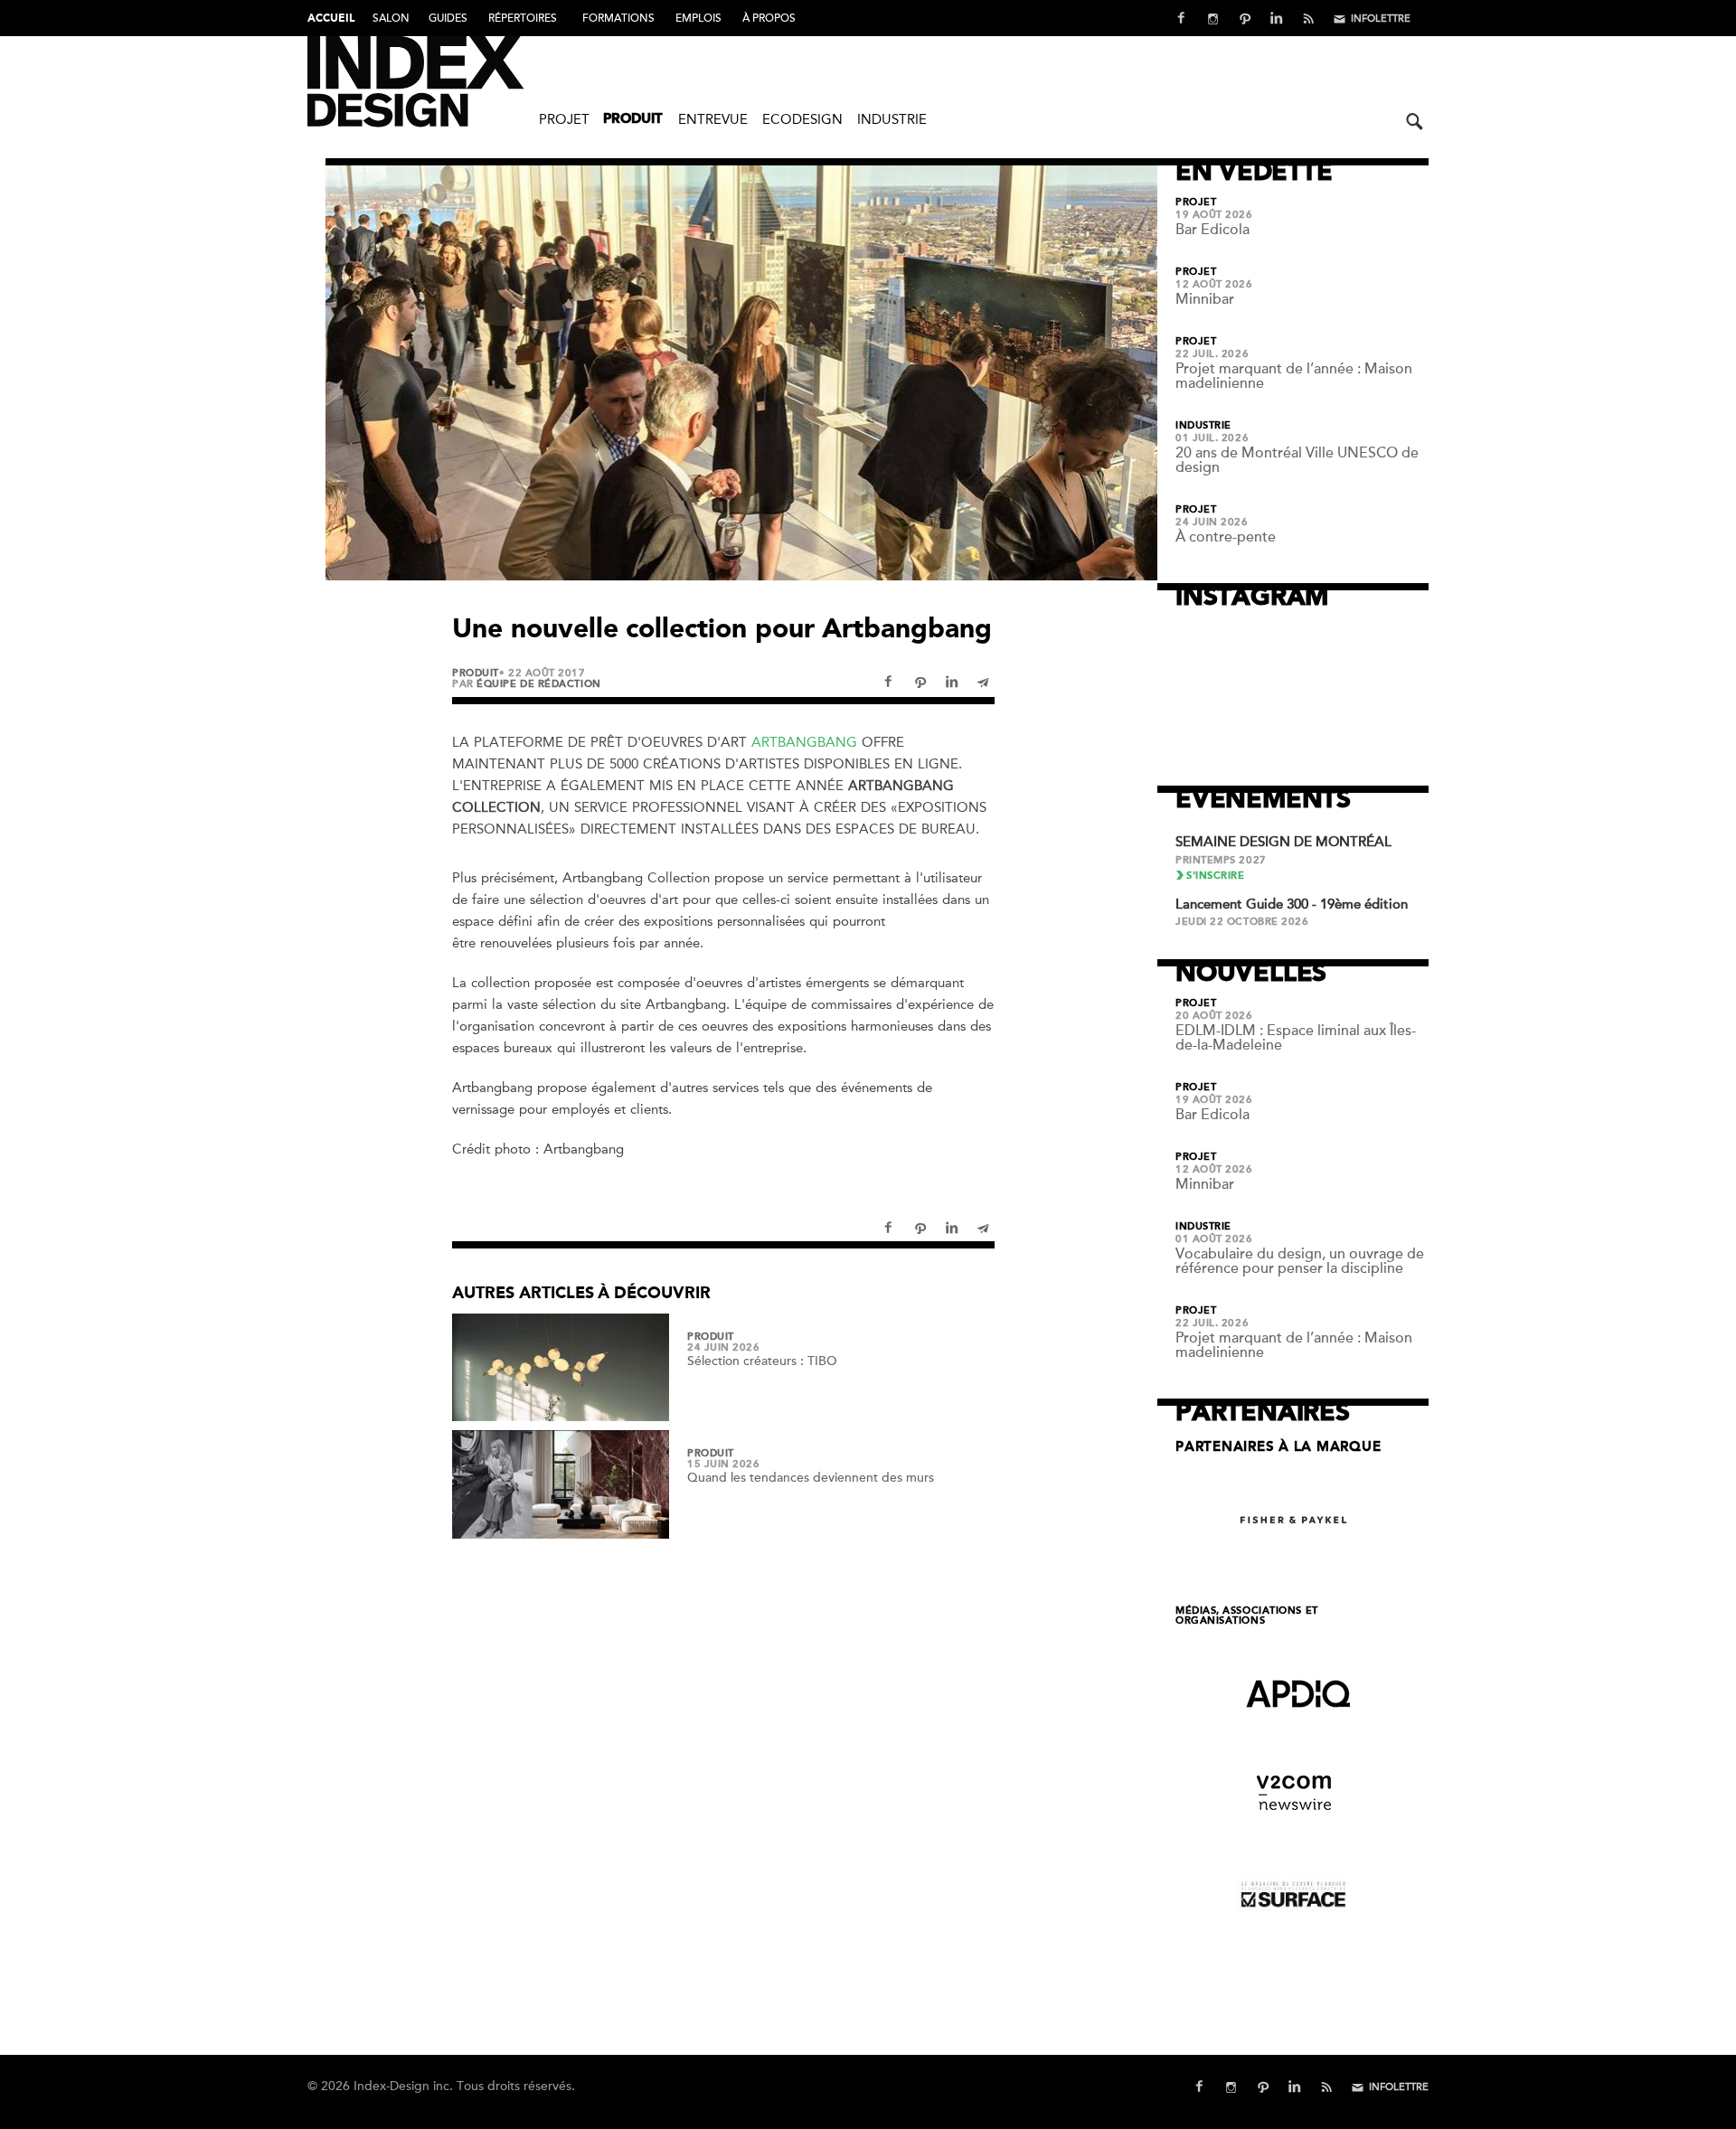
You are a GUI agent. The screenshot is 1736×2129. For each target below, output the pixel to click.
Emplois (698, 18)
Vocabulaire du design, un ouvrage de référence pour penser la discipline (1300, 1261)
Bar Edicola (1212, 230)
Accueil (331, 19)
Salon (391, 18)
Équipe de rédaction (538, 684)
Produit (633, 120)
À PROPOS (769, 18)
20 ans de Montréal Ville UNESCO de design (1297, 460)
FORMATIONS (618, 18)
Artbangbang (804, 742)
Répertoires (523, 18)
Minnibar (1205, 299)
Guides (448, 18)
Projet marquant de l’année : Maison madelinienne (1294, 376)
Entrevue (713, 119)
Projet (564, 119)
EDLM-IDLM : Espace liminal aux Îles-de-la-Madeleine (1296, 1038)
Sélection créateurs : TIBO (762, 1361)
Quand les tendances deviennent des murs (811, 1478)
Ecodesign (802, 119)
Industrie (892, 119)
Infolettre (1381, 19)
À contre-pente (1226, 537)
